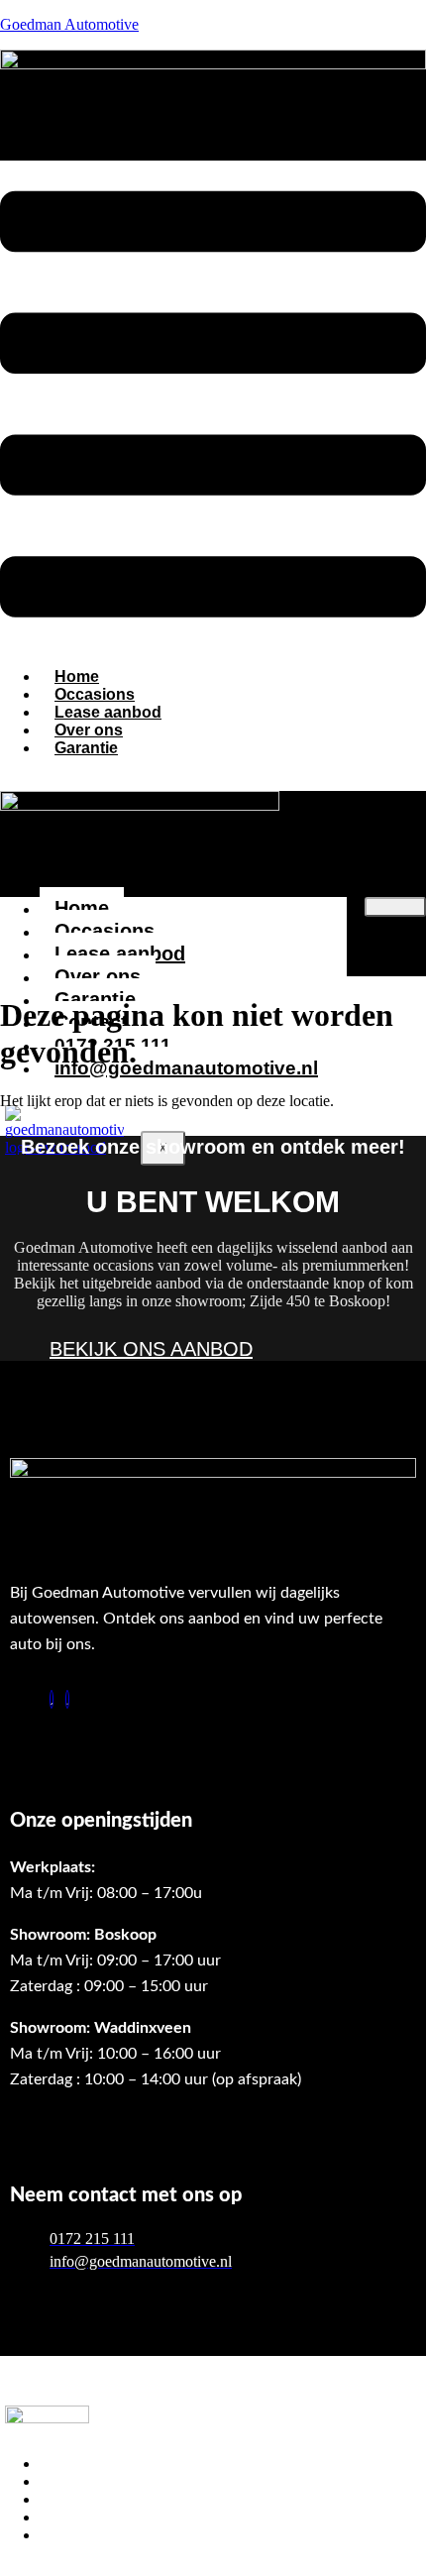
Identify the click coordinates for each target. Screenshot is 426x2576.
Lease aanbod (120, 953)
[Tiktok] (52, 1699)
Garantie (86, 748)
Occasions (105, 931)
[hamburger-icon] (395, 907)
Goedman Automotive (69, 24)
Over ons (98, 976)
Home (82, 908)
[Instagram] (67, 1699)
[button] (213, 406)
